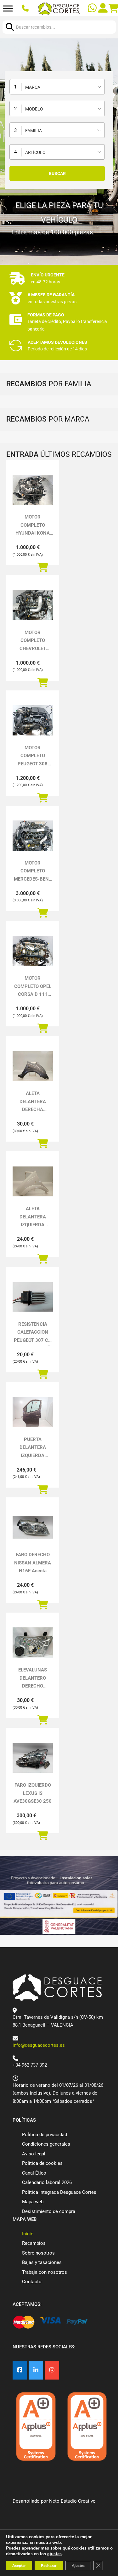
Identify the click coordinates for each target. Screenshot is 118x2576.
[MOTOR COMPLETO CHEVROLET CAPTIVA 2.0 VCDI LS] (33, 605)
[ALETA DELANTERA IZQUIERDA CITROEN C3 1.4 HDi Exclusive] (33, 1182)
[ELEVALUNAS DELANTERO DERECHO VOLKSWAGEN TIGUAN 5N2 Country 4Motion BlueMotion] (33, 1643)
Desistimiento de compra (49, 2211)
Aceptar (19, 2566)
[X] (36, 2370)
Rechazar (49, 2566)
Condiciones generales (46, 2144)
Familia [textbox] (34, 131)
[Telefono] (26, 9)
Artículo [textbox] (35, 152)
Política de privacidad (45, 2135)
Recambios (34, 2243)
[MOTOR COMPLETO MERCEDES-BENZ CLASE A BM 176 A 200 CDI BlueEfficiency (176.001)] (33, 836)
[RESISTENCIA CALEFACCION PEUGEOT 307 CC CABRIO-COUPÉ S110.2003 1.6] (33, 1297)
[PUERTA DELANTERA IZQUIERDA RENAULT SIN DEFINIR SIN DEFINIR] (33, 1412)
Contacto (32, 2282)
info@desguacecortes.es (39, 2045)
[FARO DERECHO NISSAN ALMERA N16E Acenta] (33, 1527)
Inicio (28, 2234)
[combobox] (57, 87)
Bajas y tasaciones (42, 2262)
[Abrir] (8, 9)
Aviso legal (34, 2154)
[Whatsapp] (93, 9)
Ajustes (78, 2566)
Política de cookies (42, 2163)
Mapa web (33, 2202)
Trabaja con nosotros (45, 2272)
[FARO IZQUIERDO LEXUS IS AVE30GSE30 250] (33, 1758)
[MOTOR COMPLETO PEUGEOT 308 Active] (33, 720)
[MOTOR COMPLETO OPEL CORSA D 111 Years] (33, 951)
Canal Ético (34, 2173)
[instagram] (52, 2370)
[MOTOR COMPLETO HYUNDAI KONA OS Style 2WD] (33, 490)
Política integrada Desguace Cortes (59, 2192)
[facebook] (20, 2370)
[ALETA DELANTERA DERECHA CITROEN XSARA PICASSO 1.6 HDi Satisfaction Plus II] (33, 1066)
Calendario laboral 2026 (47, 2182)
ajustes (54, 2554)
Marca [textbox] (33, 87)
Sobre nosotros (38, 2253)
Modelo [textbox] (34, 109)
